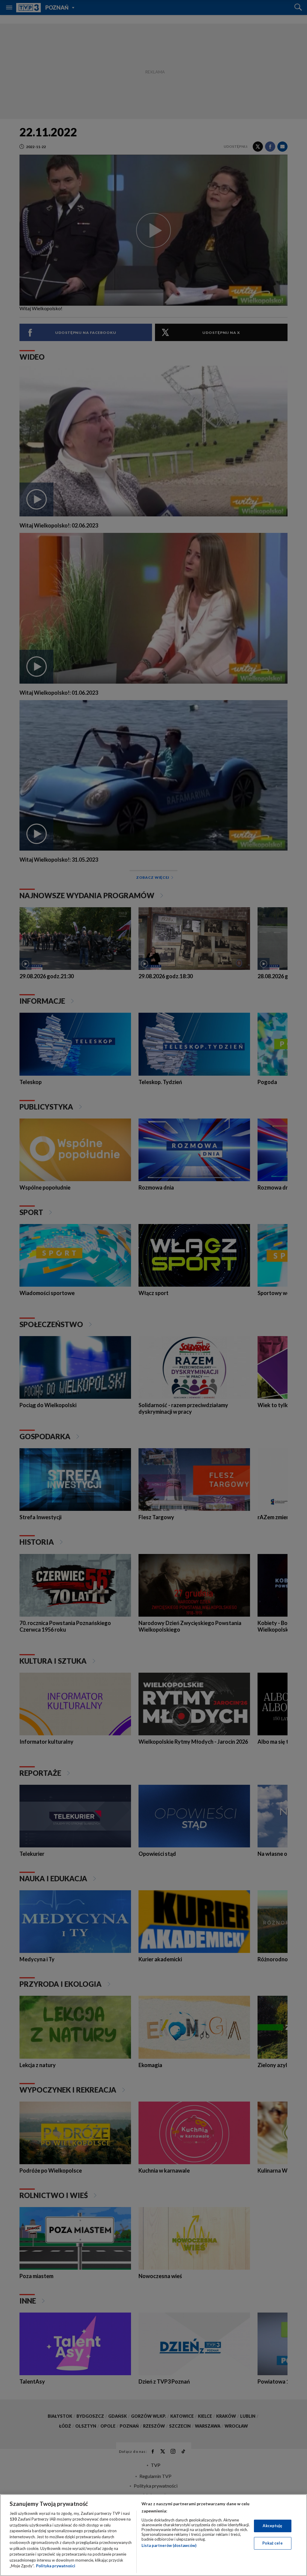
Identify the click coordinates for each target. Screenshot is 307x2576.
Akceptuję (272, 2526)
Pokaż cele (272, 2543)
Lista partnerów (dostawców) (169, 2545)
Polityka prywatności (56, 2566)
